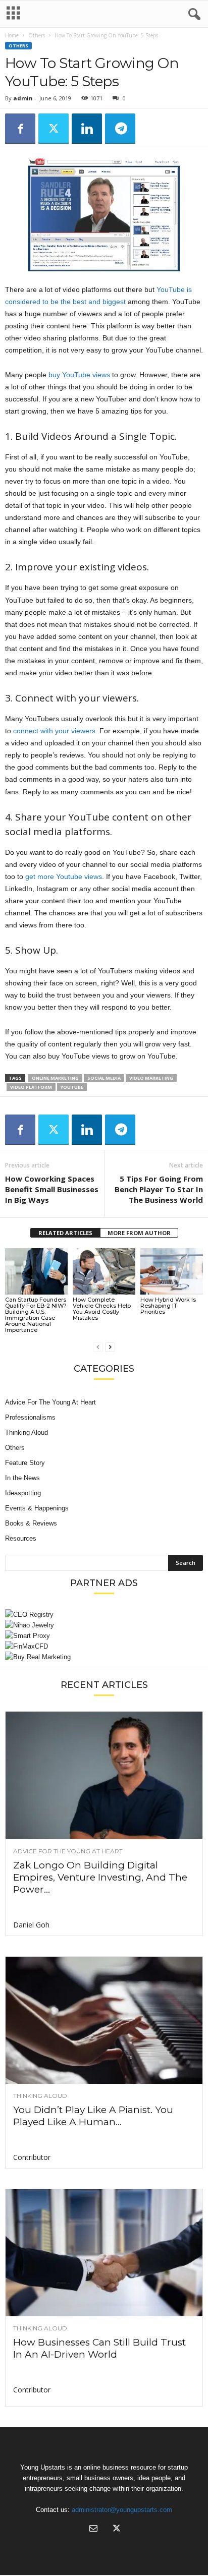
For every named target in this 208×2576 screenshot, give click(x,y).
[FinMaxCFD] (104, 1646)
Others (37, 35)
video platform (31, 1087)
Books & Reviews (31, 1523)
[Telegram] (120, 129)
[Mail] (93, 2529)
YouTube (72, 1087)
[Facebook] (20, 129)
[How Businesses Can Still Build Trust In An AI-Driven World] (104, 2253)
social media (104, 1078)
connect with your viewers (54, 731)
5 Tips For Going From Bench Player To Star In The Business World (159, 1189)
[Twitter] (54, 129)
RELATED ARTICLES (65, 1233)
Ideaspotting (23, 1493)
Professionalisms (30, 1417)
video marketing (151, 1078)
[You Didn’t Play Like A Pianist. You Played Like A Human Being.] (104, 2020)
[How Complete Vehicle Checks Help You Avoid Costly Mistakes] (104, 1272)
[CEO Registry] (104, 1615)
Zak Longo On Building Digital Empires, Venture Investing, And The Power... (100, 1877)
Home (12, 35)
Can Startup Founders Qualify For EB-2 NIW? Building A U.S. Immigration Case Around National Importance (36, 1315)
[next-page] (110, 1347)
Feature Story (25, 1463)
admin (23, 98)
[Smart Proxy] (104, 1636)
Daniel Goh (31, 1925)
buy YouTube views (79, 375)
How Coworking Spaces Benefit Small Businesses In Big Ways (52, 1189)
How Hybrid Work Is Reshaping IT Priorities (168, 1306)
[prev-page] (98, 1347)
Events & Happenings (37, 1508)
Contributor (32, 2157)
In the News (22, 1478)
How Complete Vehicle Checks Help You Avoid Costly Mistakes (102, 1309)
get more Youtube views (64, 876)
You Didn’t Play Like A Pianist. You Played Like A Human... (93, 2116)
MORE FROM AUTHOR (139, 1233)
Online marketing (55, 1078)
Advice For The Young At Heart (50, 1402)
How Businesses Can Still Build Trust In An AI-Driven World (99, 2348)
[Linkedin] (87, 129)
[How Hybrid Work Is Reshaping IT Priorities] (172, 1272)
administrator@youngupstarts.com (122, 2510)
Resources (21, 1538)
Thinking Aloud (27, 1432)
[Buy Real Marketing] (104, 1657)
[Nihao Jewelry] (104, 1625)
